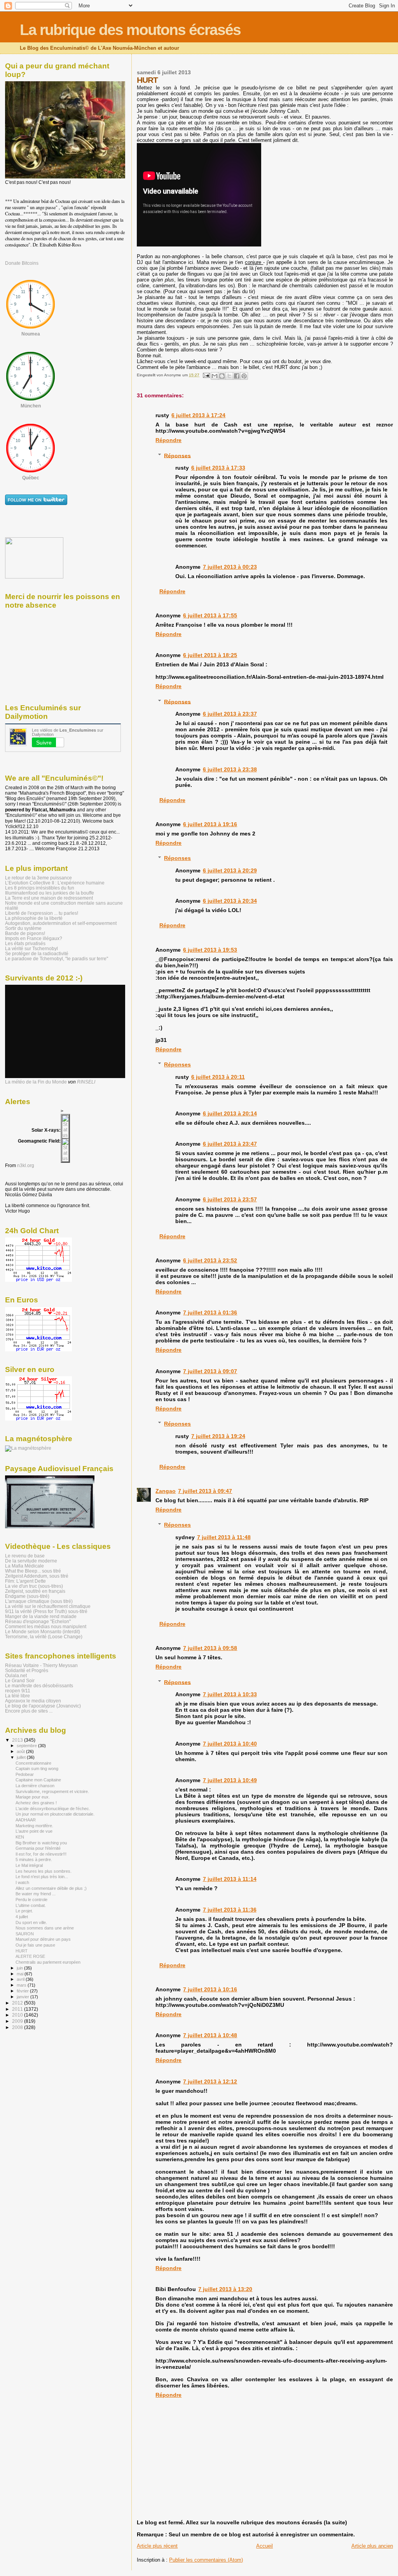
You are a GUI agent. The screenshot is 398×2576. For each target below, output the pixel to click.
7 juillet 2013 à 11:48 (224, 1537)
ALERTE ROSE (30, 1956)
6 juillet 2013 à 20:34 (230, 901)
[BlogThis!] (222, 376)
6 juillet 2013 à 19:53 (210, 950)
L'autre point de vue (34, 1831)
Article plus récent (157, 2546)
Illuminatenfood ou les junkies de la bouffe (50, 893)
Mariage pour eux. (33, 1797)
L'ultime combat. (31, 1905)
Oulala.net (16, 1675)
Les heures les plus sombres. (44, 1871)
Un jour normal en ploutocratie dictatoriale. (55, 1814)
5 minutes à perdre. (34, 1859)
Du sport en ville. (31, 1922)
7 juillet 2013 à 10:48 (210, 2035)
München (31, 406)
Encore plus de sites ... (29, 1711)
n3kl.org (26, 1166)
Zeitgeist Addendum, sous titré (37, 1576)
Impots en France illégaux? (34, 938)
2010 (18, 2015)
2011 (18, 2009)
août (21, 1751)
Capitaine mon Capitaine (38, 1780)
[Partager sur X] (229, 376)
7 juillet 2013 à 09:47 (205, 1491)
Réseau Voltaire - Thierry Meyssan (41, 1665)
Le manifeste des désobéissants (39, 1686)
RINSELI (86, 1082)
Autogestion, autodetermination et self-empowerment (61, 923)
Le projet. (24, 1911)
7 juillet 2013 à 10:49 (230, 1780)
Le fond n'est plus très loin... (42, 1877)
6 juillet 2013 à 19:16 (210, 824)
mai (21, 1974)
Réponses (177, 455)
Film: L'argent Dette (25, 1581)
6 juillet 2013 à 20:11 (218, 1077)
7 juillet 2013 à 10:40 (230, 1744)
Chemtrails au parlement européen (48, 1962)
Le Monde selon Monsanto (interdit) (43, 1631)
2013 (18, 1740)
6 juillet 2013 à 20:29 (230, 870)
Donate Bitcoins (22, 263)
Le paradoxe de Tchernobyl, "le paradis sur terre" (57, 959)
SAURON (25, 1934)
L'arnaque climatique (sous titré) (39, 1601)
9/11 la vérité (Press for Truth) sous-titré (46, 1611)
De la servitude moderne (31, 1561)
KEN (20, 1837)
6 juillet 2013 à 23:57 (230, 1199)
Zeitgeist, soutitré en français (35, 1591)
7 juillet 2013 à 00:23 (230, 567)
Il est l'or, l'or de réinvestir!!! (41, 1854)
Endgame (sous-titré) (27, 1596)
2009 (18, 2021)
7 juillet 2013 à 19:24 (218, 1436)
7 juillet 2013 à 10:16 (210, 1989)
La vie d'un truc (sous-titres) (34, 1586)
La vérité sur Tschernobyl (31, 948)
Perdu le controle (31, 1900)
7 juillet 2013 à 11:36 (230, 1910)
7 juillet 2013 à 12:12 (210, 2081)
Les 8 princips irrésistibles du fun (40, 888)
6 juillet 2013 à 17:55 (210, 615)
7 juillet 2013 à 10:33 (230, 1694)
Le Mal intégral (29, 1865)
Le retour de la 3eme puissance (38, 878)
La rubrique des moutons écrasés (130, 30)
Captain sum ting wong (37, 1769)
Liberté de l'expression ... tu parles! (42, 913)
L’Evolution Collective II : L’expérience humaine (55, 883)
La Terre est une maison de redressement (49, 898)
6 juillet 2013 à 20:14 (230, 1113)
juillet (22, 1757)
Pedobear (25, 1774)
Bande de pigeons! (25, 933)
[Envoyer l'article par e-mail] (206, 375)
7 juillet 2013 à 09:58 (210, 1648)
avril (21, 1979)
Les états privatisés (25, 943)
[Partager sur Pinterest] (244, 376)
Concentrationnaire (33, 1763)
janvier (24, 1997)
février (23, 1991)
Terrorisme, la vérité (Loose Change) (44, 1637)
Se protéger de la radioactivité (37, 953)
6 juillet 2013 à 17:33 (218, 468)
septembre (27, 1746)
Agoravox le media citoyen (33, 1701)
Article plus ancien (372, 2546)
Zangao (166, 1491)
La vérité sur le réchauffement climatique (48, 1606)
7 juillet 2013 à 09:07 (210, 1371)
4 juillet (22, 1917)
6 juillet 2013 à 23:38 (230, 769)
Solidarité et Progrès (27, 1670)
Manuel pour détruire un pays (43, 1939)
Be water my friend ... (36, 1894)
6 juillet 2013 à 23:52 (210, 1260)
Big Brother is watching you (41, 1843)
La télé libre (17, 1696)
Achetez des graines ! (36, 1803)
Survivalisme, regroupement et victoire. (52, 1791)
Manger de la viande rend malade (41, 1616)
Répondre (168, 440)
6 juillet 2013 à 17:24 (198, 415)
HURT (22, 1951)
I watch (22, 1882)
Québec (31, 478)
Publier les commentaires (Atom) (206, 2560)
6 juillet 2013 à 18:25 (210, 655)
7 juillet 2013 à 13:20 (225, 2289)
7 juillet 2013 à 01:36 (210, 1312)
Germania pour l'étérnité (38, 1848)
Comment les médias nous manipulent (46, 1626)
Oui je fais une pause (35, 1945)
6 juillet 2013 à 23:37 (230, 714)
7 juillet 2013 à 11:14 (230, 1879)
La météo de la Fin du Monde (36, 1082)
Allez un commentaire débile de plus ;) (51, 1888)
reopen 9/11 (18, 1691)
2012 (18, 2003)
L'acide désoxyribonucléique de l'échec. (53, 1809)
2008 (18, 2027)
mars (22, 1985)
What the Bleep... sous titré (33, 1571)
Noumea (31, 334)
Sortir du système (23, 928)
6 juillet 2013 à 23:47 (230, 1144)
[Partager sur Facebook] (237, 376)
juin (20, 1968)
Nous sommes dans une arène (45, 1928)
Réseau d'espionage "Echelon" (38, 1621)
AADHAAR (26, 1820)
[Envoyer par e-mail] (215, 376)
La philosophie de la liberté (34, 918)
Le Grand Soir (20, 1680)
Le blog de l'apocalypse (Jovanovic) (43, 1706)
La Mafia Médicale (24, 1566)
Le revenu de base (25, 1556)
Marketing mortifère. (34, 1826)
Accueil (264, 2546)
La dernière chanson (35, 1786)
